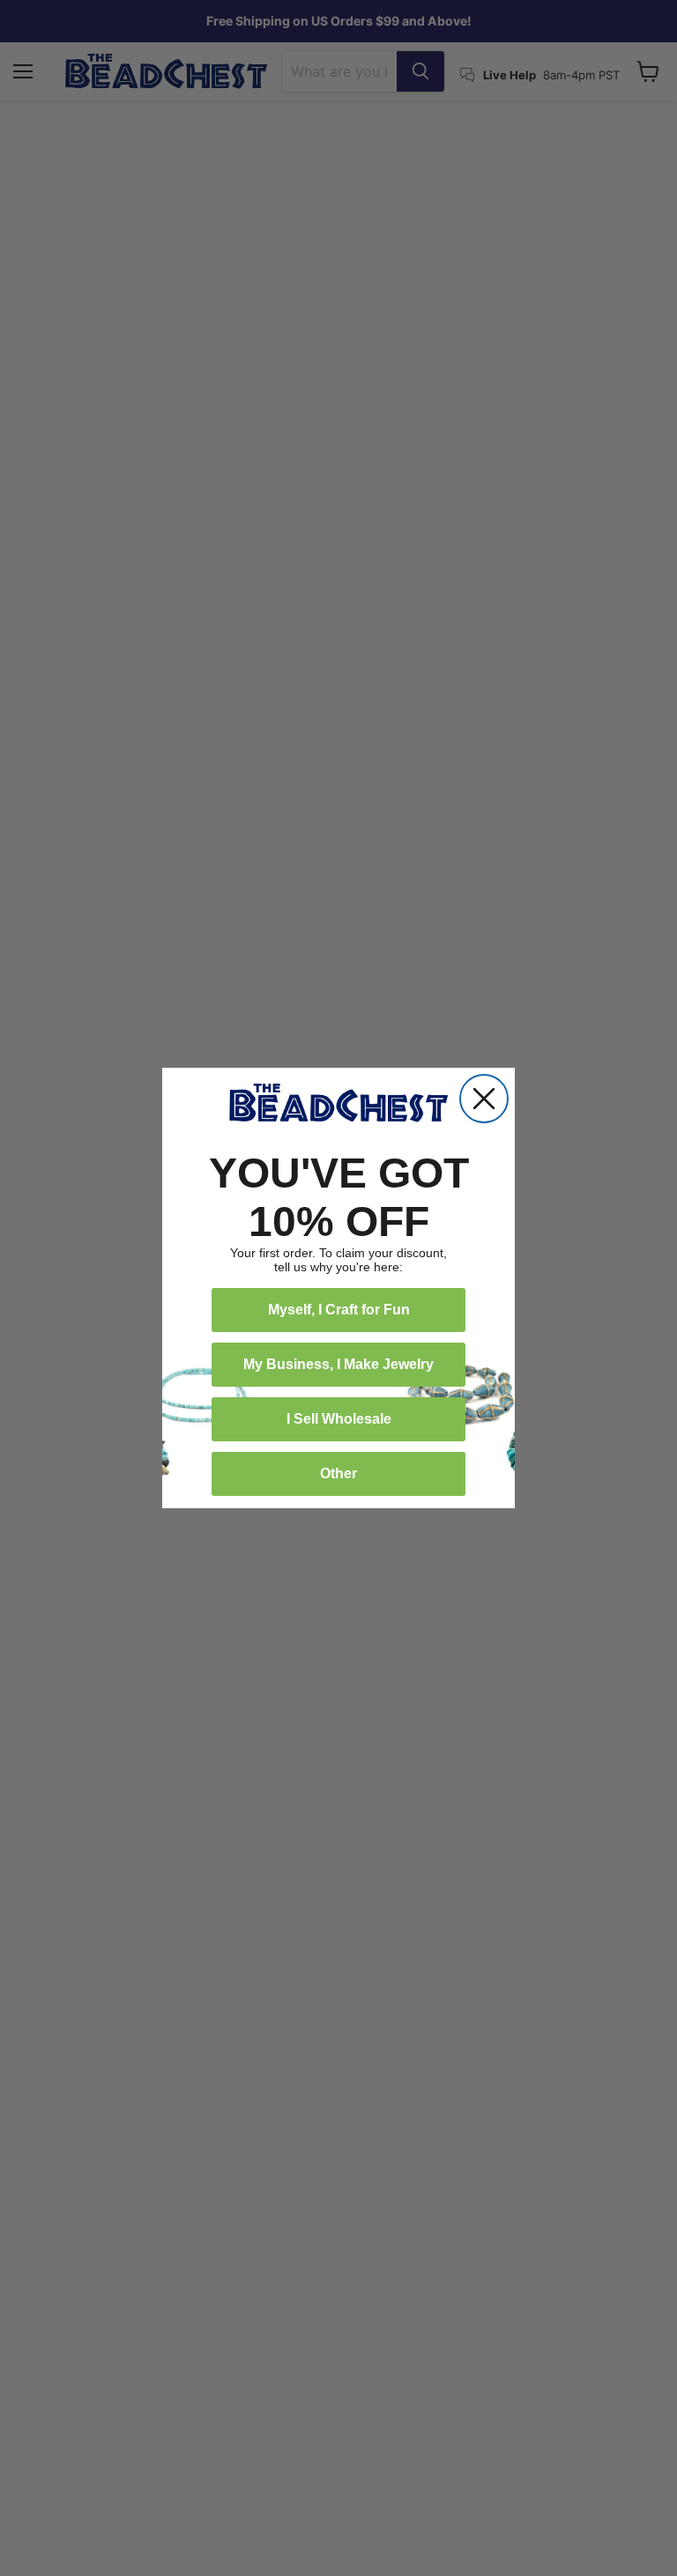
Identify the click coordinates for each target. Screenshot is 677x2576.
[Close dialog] (484, 1099)
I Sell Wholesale (339, 1419)
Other (338, 1473)
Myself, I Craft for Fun (339, 1310)
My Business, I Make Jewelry (338, 1364)
